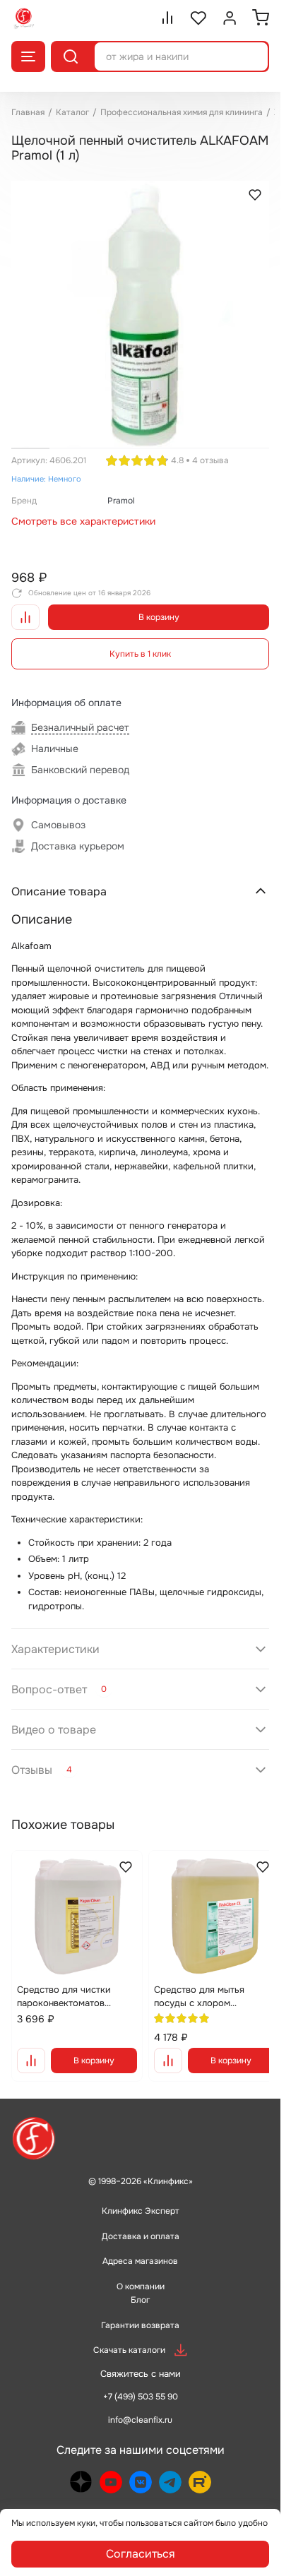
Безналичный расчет (80, 717)
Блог (140, 2284)
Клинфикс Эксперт (141, 2195)
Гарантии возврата (140, 2309)
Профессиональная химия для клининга (182, 112)
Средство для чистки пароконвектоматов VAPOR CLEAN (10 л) (64, 1981)
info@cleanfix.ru (140, 2404)
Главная (28, 112)
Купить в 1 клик (140, 643)
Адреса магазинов (140, 2246)
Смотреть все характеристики (83, 511)
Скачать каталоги (129, 2334)
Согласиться (141, 2554)
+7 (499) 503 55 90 (141, 2380)
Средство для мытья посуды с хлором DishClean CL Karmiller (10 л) (205, 1981)
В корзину (159, 607)
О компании (141, 2270)
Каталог (72, 112)
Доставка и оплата (141, 2220)
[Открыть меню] (28, 56)
